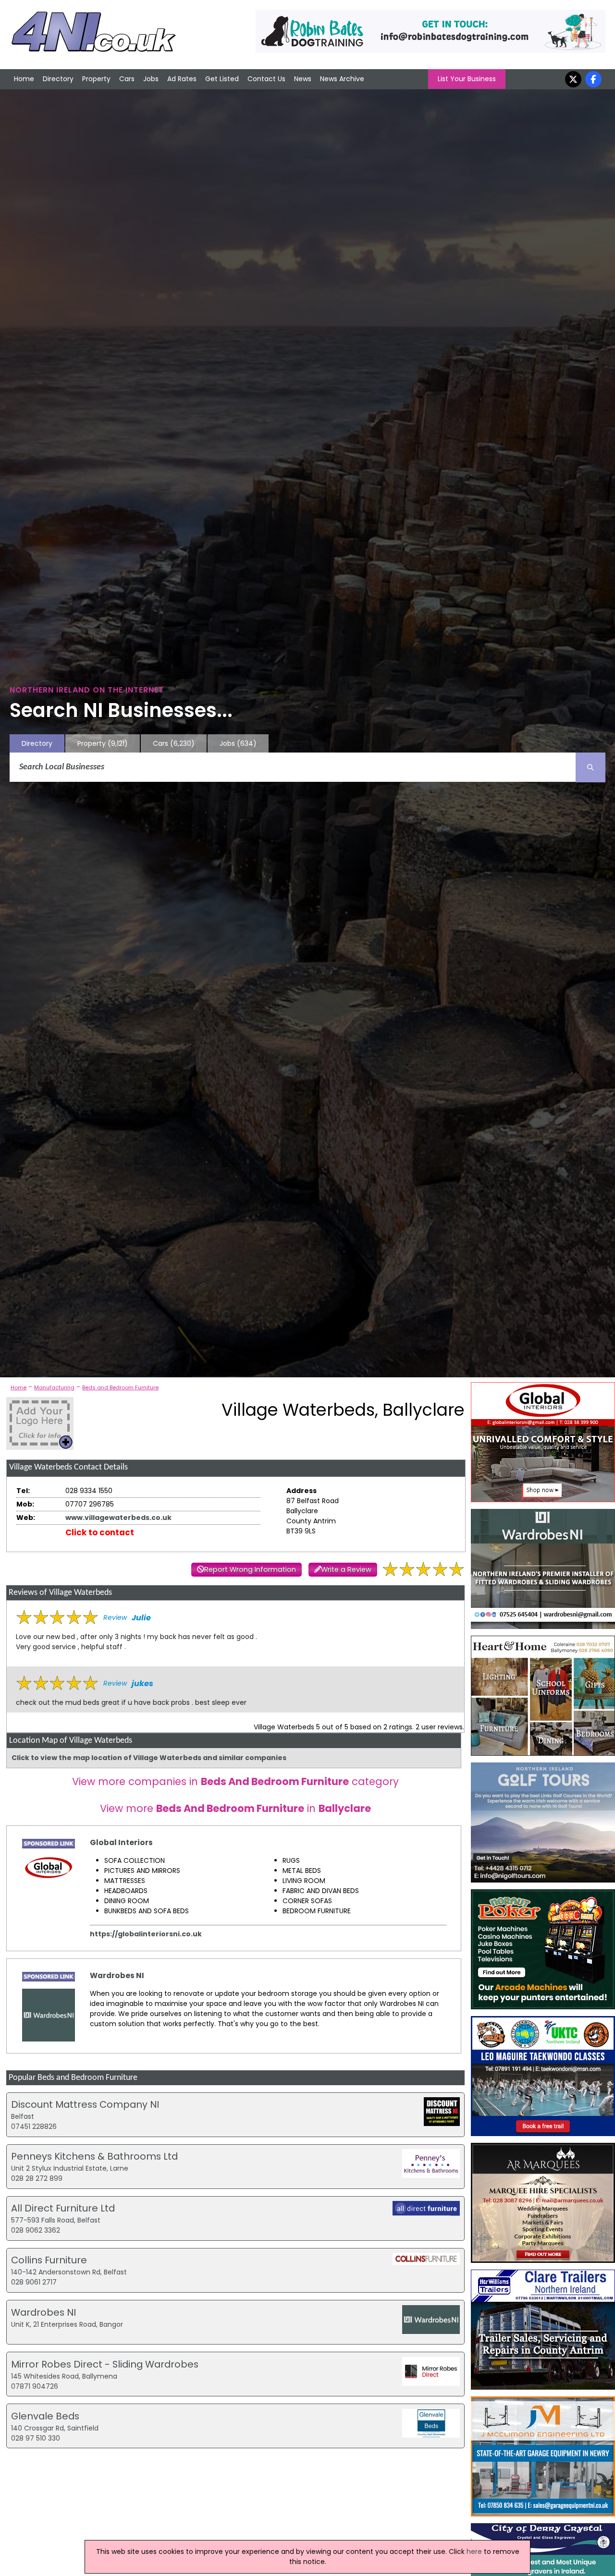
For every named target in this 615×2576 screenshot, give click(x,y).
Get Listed (222, 79)
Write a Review (346, 1569)
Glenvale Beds (45, 2416)
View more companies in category (235, 1781)
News (303, 79)
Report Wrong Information (250, 1569)
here (474, 2552)
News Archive (342, 79)
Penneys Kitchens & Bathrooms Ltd (94, 2156)
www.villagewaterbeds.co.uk (118, 1518)
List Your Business (467, 79)
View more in (235, 1808)
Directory (58, 79)
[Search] (590, 767)
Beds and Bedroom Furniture (120, 1387)
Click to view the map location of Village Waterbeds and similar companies (149, 1758)
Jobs (151, 79)
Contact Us (266, 79)
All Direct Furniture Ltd (63, 2208)
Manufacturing (54, 1387)
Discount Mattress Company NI (85, 2104)
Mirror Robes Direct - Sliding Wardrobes (105, 2364)
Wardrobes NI (117, 1975)
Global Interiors (121, 1842)
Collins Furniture (49, 2260)
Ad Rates (182, 79)
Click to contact (100, 1532)
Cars (127, 79)
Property (96, 79)
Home (24, 79)
